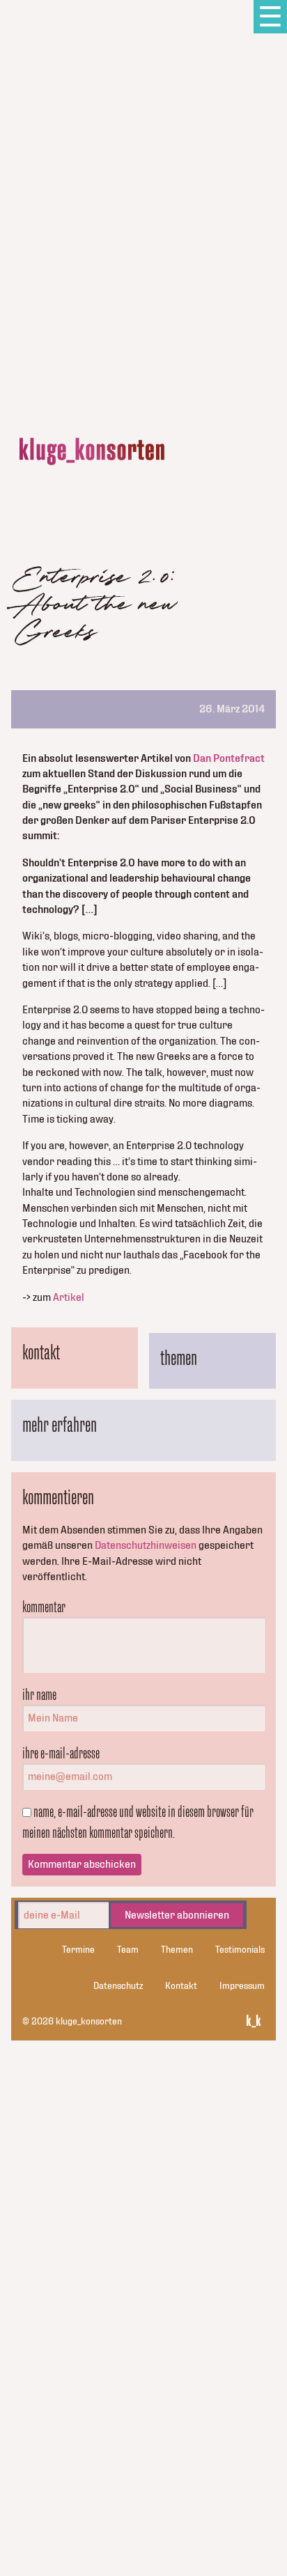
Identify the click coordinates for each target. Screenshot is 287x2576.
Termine (78, 1950)
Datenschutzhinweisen (146, 1545)
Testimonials (240, 1950)
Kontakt (181, 1986)
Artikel (69, 1297)
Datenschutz (118, 1986)
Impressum (242, 1986)
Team (128, 1950)
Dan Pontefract (229, 758)
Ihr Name (39, 1694)
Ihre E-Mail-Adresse (61, 1753)
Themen (177, 1950)
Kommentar (44, 1607)
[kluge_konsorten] (92, 452)
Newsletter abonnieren (177, 1915)
